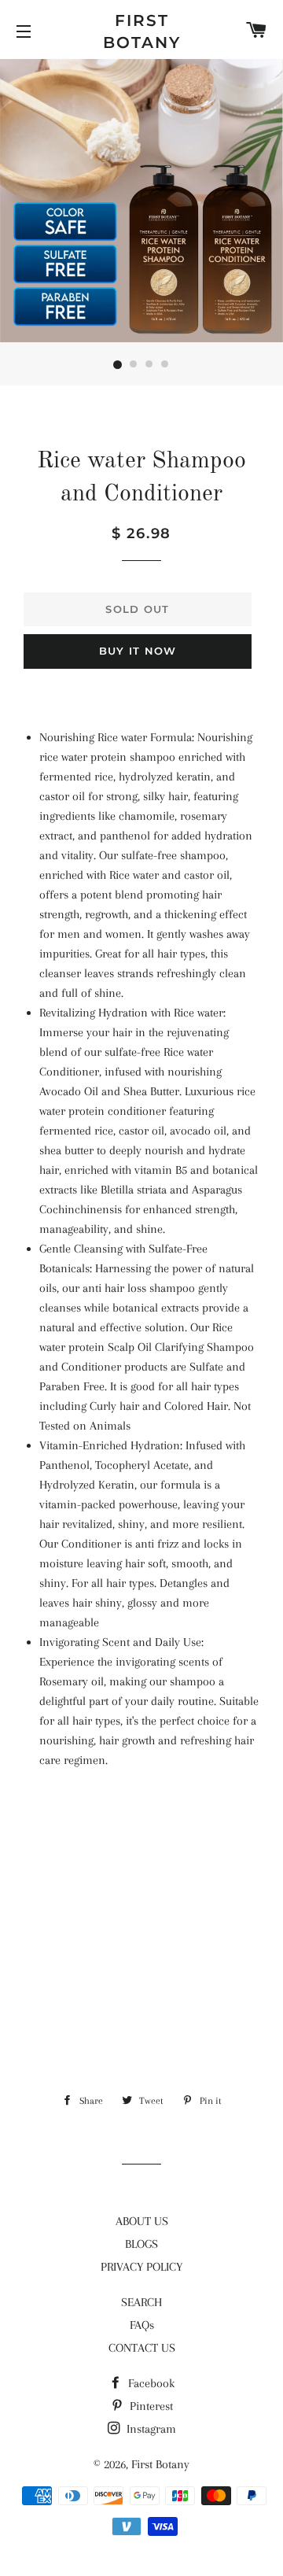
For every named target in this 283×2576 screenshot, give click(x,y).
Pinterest (150, 2406)
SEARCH (141, 2302)
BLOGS (141, 2244)
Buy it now (138, 651)
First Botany (142, 31)
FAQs (142, 2325)
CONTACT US (142, 2348)
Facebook (150, 2383)
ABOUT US (142, 2221)
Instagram (150, 2429)
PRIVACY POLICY (141, 2267)
